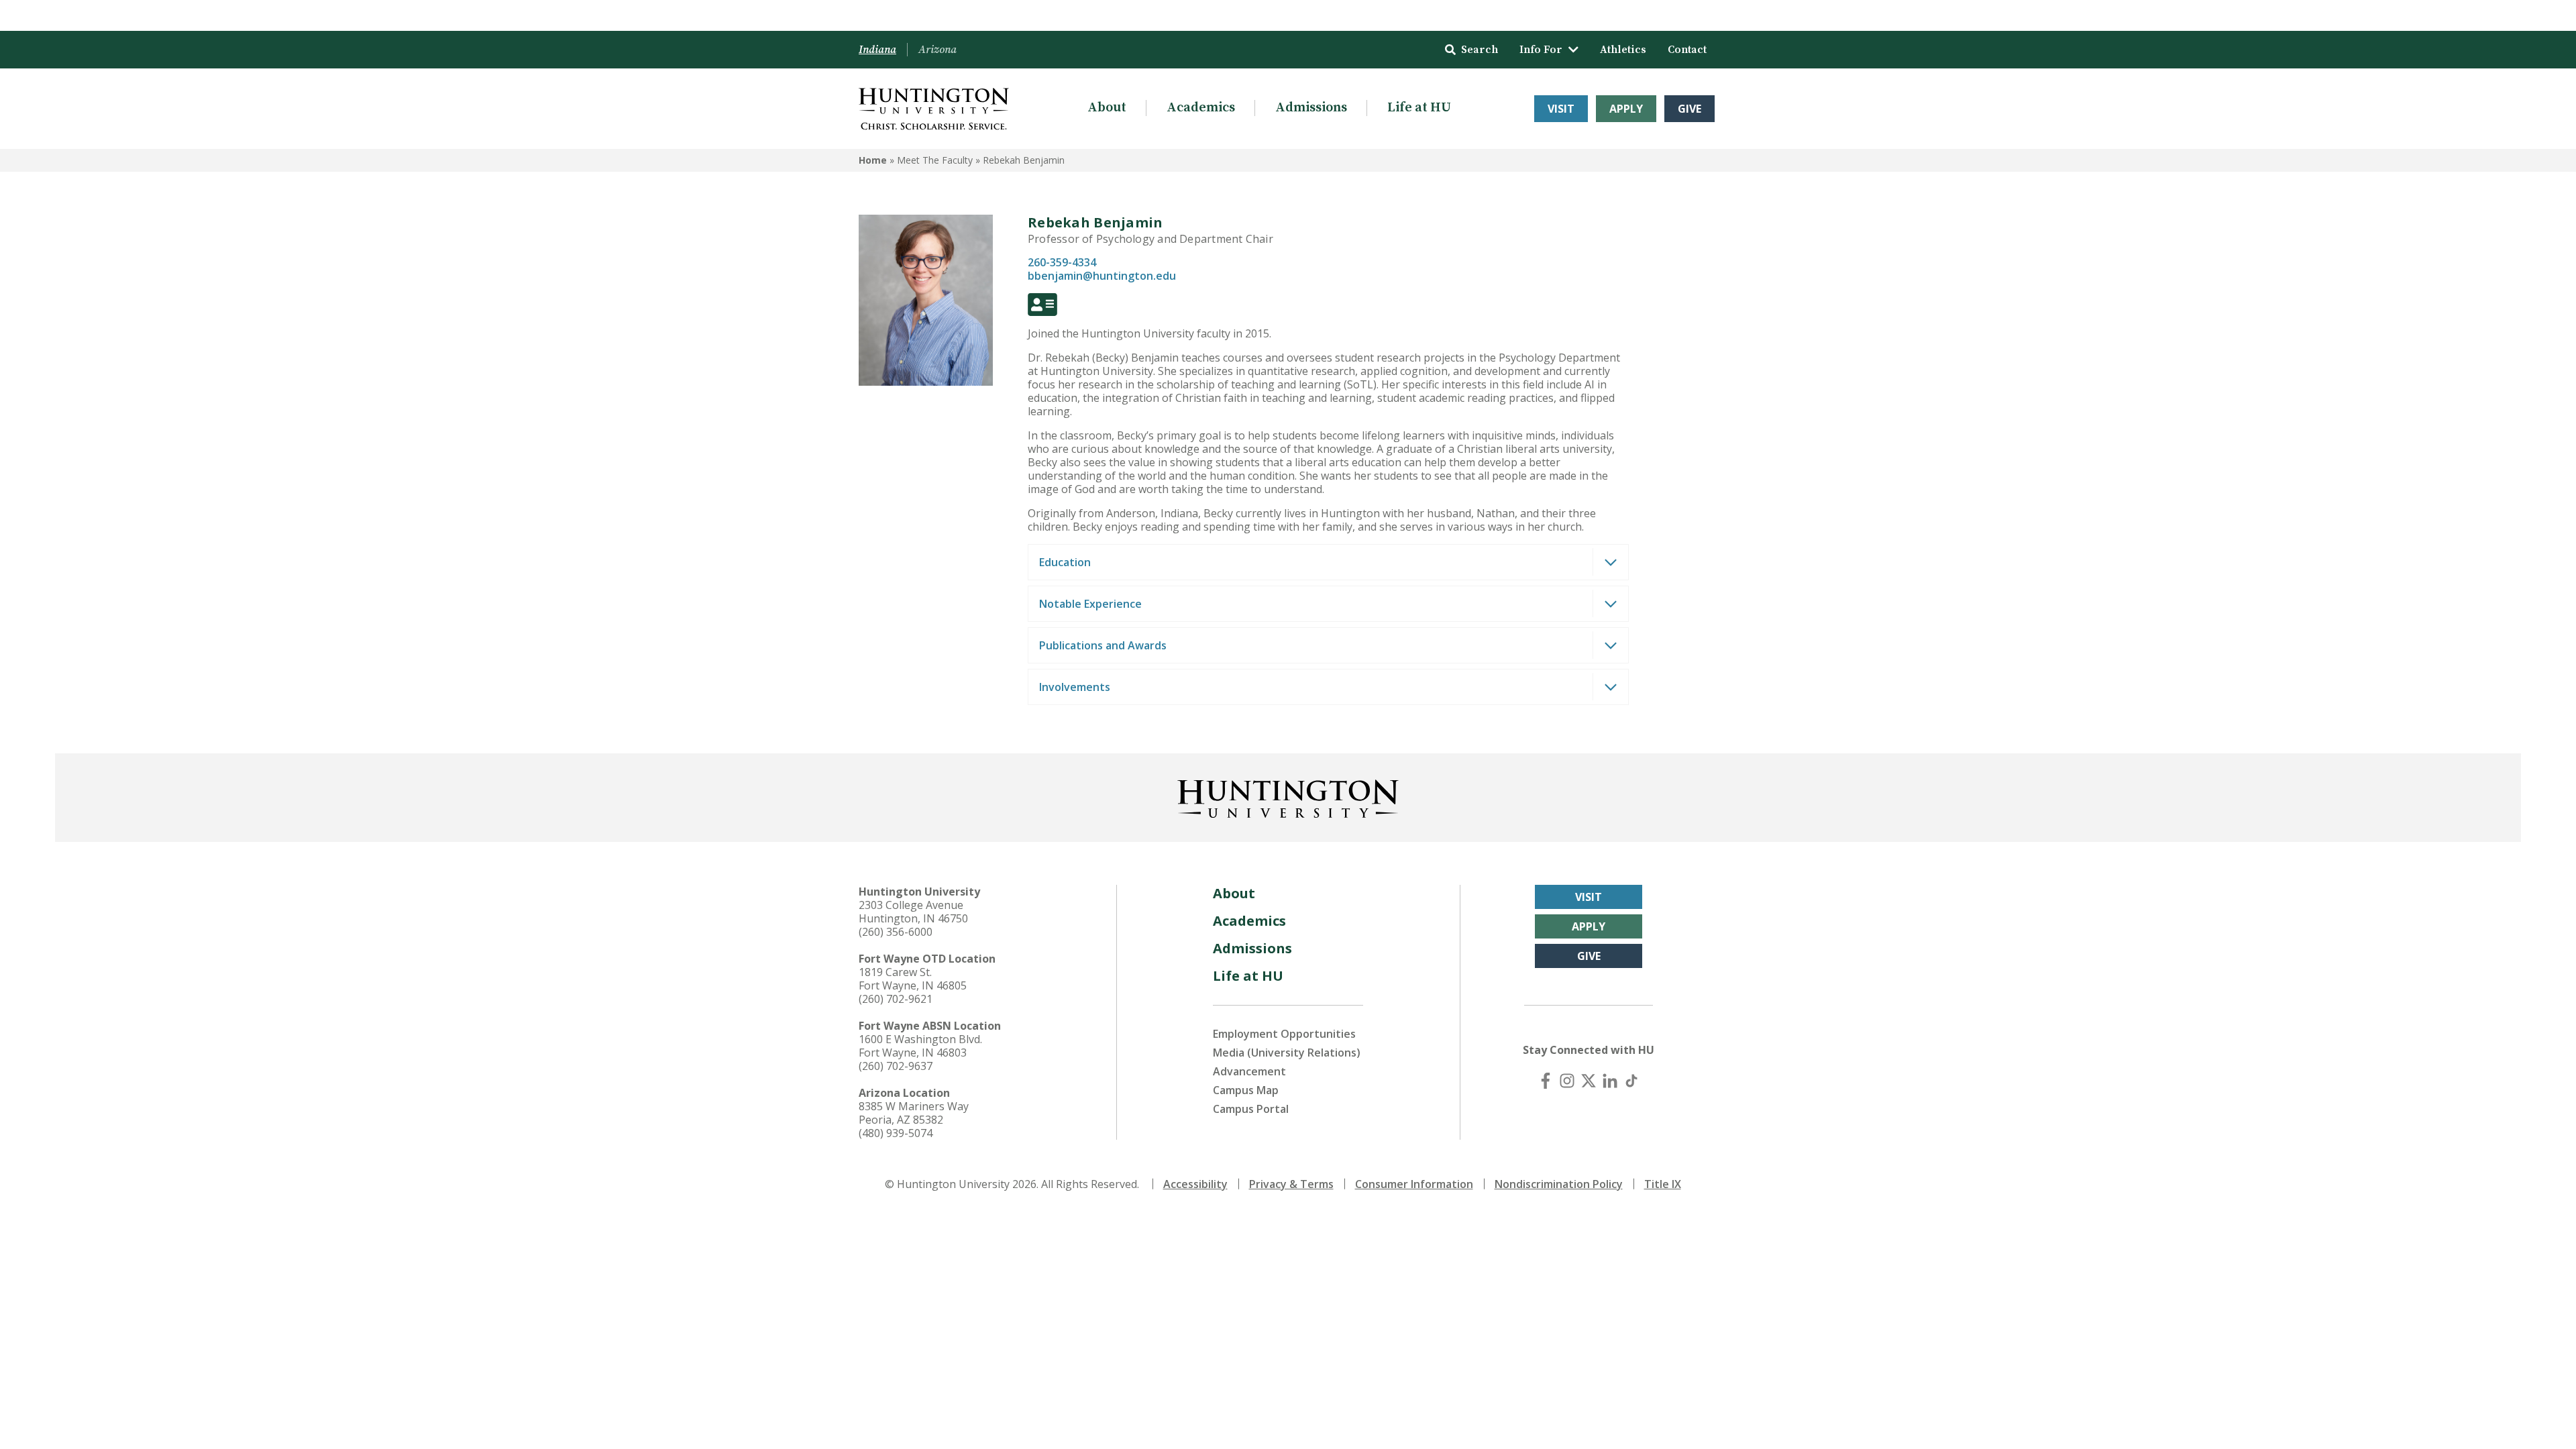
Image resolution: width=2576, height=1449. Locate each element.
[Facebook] (1546, 1081)
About (1107, 108)
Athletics (1623, 50)
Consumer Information (1414, 1184)
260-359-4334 (1062, 262)
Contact (1687, 50)
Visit (1561, 109)
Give (1689, 109)
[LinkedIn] (1610, 1081)
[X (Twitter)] (1589, 1081)
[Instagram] (1567, 1081)
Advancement (1249, 1071)
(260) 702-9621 (896, 999)
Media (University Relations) (1287, 1053)
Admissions (1311, 108)
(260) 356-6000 (896, 932)
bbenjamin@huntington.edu (1102, 276)
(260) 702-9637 (896, 1066)
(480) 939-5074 (896, 1133)
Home (873, 160)
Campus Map (1246, 1090)
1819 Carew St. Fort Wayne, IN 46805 (913, 979)
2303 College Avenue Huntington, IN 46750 (913, 912)
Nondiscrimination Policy (1559, 1184)
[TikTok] (1631, 1081)
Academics (1201, 108)
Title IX (1663, 1184)
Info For (1541, 50)
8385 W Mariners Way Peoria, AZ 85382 (914, 1113)
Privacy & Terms (1291, 1184)
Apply (1626, 109)
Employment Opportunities (1284, 1034)
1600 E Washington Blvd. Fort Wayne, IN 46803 (920, 1046)
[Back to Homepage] (1288, 796)
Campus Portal (1251, 1109)
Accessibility (1195, 1184)
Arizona (937, 50)
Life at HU (1419, 108)
